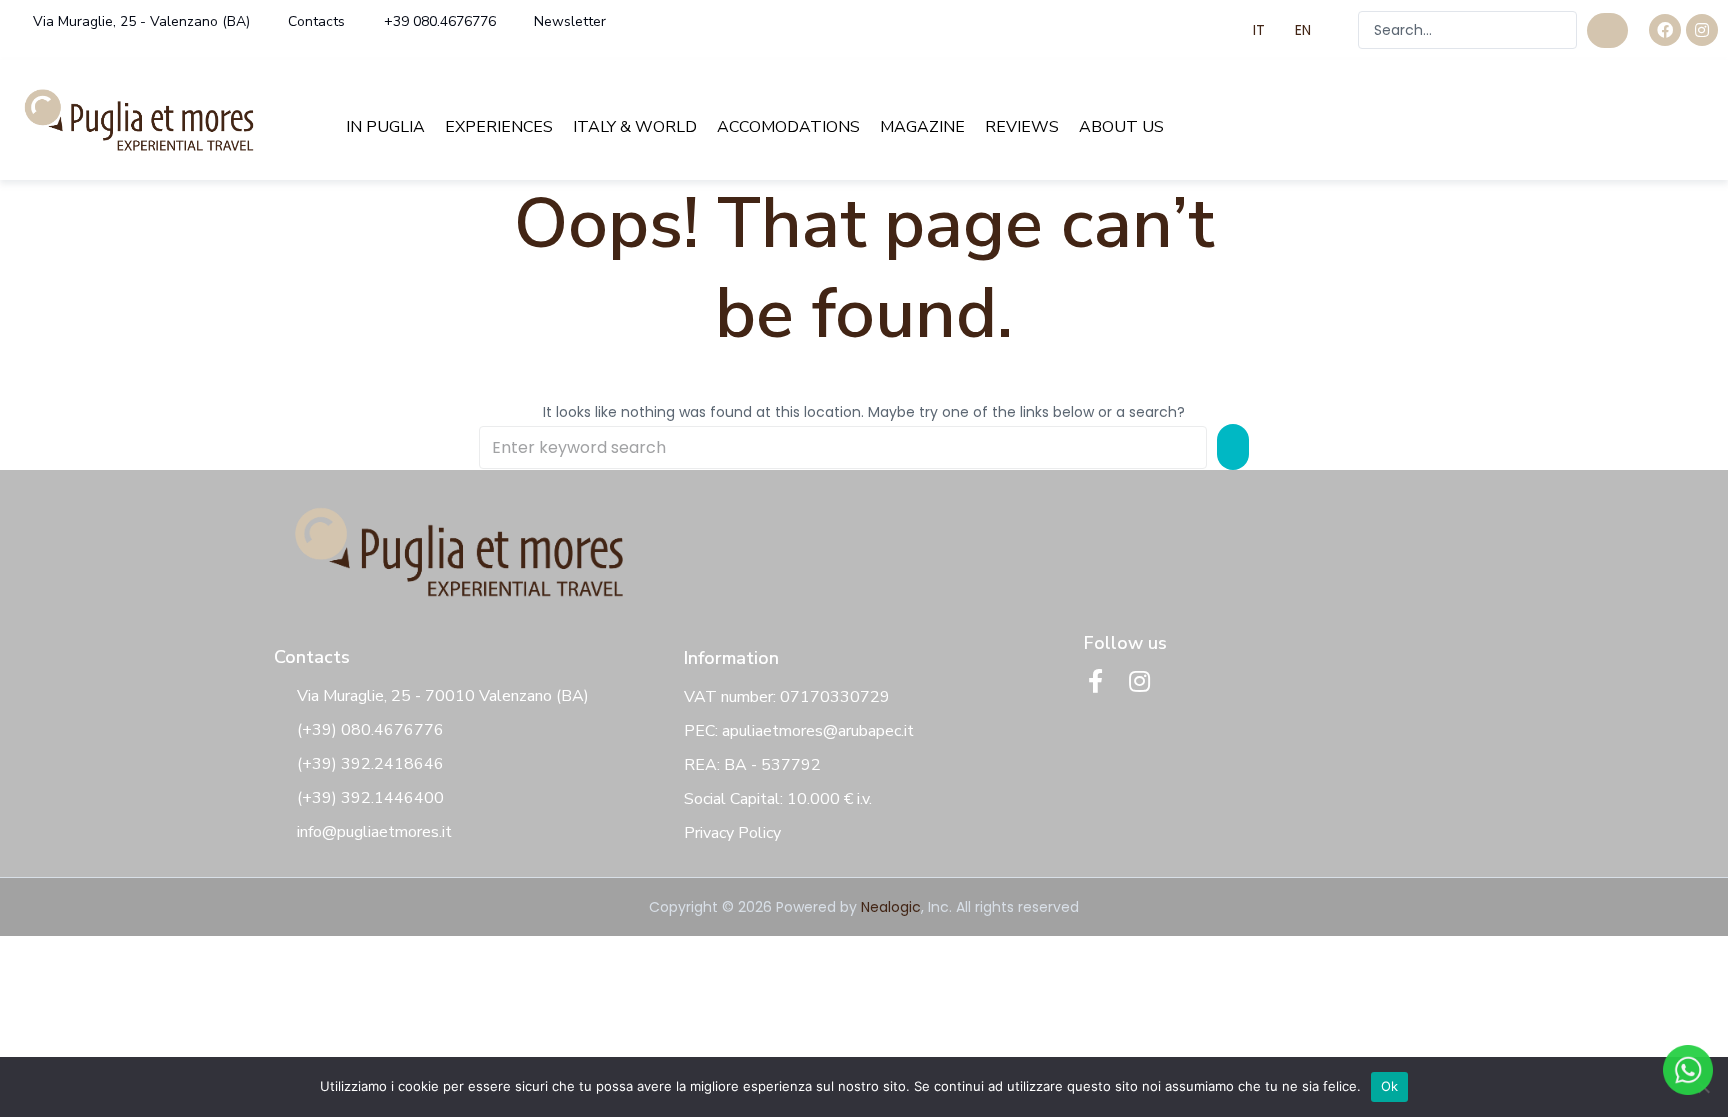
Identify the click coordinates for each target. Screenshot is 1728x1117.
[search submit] (1607, 30)
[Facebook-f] (1096, 681)
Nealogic (891, 907)
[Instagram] (1702, 30)
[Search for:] (843, 447)
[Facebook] (1665, 30)
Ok (1390, 1086)
